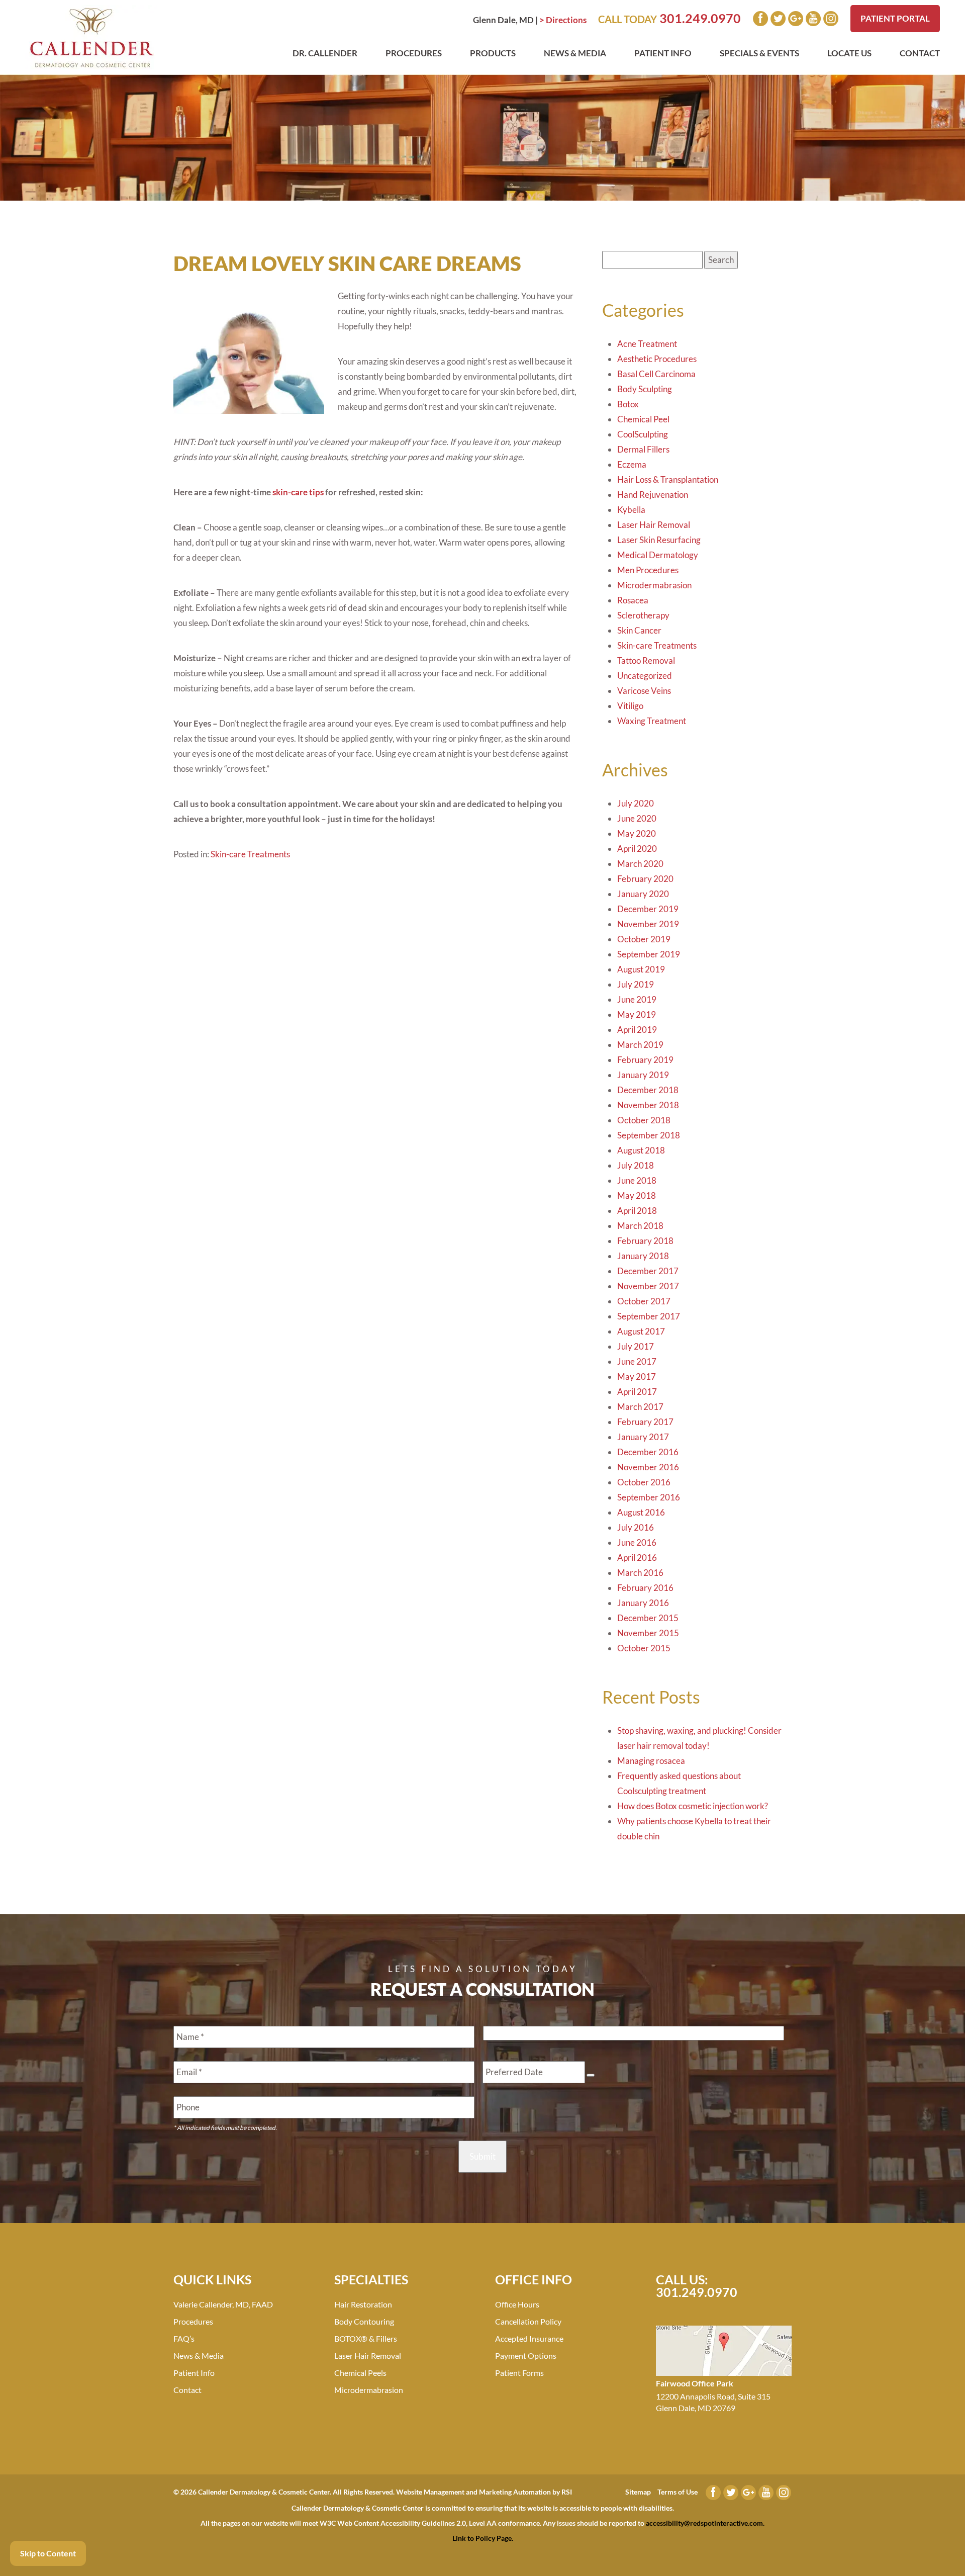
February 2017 (645, 1422)
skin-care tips (298, 492)
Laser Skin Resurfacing (659, 540)
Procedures (414, 53)
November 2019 (648, 924)
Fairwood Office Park (695, 2383)
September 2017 (649, 1316)
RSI (567, 2492)
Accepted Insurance (529, 2338)
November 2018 (648, 1105)
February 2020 (645, 879)
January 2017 (643, 1437)
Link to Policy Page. (483, 2538)
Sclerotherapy (643, 615)
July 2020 (636, 803)
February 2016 (645, 1588)
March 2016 (640, 1573)
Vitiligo (630, 706)
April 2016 (637, 1558)
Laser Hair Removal (654, 525)
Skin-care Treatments (250, 854)
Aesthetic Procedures (657, 359)
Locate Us (849, 53)
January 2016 (643, 1603)
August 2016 (641, 1512)
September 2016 (649, 1497)
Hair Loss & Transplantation (668, 479)
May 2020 (637, 833)
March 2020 (640, 864)
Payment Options (526, 2356)
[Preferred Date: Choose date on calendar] (591, 2075)
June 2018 (637, 1180)
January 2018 (643, 1256)
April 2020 (637, 849)
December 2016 (648, 1452)
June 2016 (637, 1542)
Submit (482, 2156)
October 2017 (644, 1301)
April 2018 (637, 1211)
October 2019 (644, 939)
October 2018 (644, 1120)
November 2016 (648, 1467)
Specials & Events (759, 53)
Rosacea (633, 600)
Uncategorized (645, 676)
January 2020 (643, 894)
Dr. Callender (325, 53)
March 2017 (640, 1407)
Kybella (631, 510)
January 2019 (643, 1075)
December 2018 (648, 1090)
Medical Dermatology (658, 555)
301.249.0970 (700, 18)
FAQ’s (184, 2338)
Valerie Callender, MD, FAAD (223, 2304)
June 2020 (637, 818)
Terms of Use (678, 2492)
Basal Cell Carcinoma (656, 374)
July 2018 (636, 1165)
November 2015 (648, 1633)
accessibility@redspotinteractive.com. (705, 2523)
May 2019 (637, 1014)
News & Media (575, 53)
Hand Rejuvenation (653, 495)
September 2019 (649, 954)
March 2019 (640, 1045)
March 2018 (640, 1226)
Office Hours (517, 2304)
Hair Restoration (363, 2304)
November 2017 (648, 1286)
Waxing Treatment (652, 721)
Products (493, 53)
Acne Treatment (647, 344)
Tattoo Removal (646, 660)
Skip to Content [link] (48, 2553)
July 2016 (636, 1527)
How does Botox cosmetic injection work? (693, 1806)
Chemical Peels (360, 2373)
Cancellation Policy (528, 2321)
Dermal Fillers (643, 449)
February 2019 (645, 1060)
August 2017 (641, 1331)
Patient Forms (519, 2373)
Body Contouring (364, 2321)
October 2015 (644, 1648)
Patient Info (663, 53)
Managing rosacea (651, 1761)
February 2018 (645, 1241)
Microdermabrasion (654, 585)
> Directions (563, 20)
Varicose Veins (644, 691)
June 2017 (637, 1361)
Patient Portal (895, 18)
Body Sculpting (645, 389)
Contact (920, 53)
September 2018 (649, 1135)
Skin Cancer (639, 630)
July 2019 (636, 984)
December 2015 (648, 1618)
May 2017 (637, 1376)
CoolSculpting (643, 434)
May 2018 (637, 1195)
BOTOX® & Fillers (366, 2338)
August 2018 (641, 1150)
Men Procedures (648, 570)
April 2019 (637, 1030)
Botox (628, 404)
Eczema (632, 464)
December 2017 (648, 1271)
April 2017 (637, 1392)
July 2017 (636, 1346)
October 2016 (644, 1482)
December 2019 (648, 909)
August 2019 (641, 969)
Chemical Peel (643, 419)
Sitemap (638, 2492)
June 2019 (637, 999)
